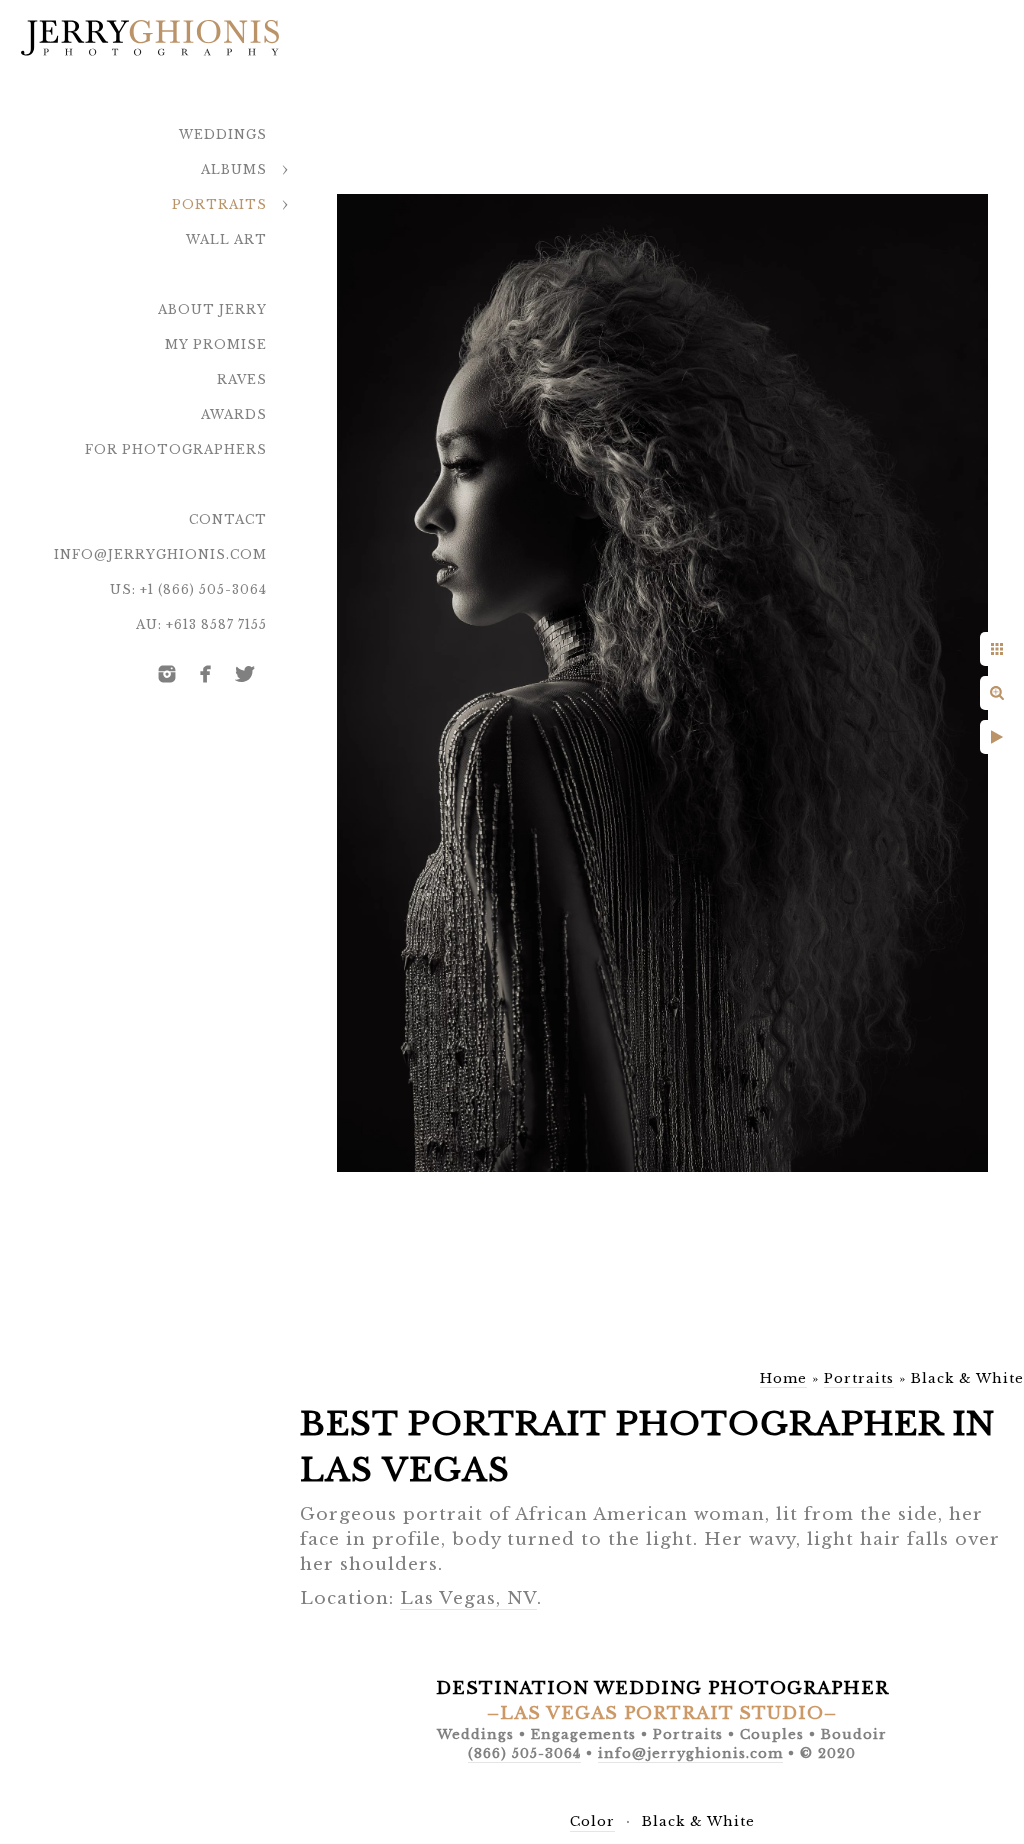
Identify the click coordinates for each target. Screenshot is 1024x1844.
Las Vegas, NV (468, 1598)
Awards (234, 414)
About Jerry (212, 309)
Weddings (223, 134)
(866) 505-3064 (524, 1753)
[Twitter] (245, 674)
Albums (234, 169)
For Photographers (176, 449)
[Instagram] (167, 674)
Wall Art (226, 239)
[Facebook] (206, 674)
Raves (242, 379)
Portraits (219, 204)
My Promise (216, 344)
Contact (228, 519)
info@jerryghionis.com (160, 554)
